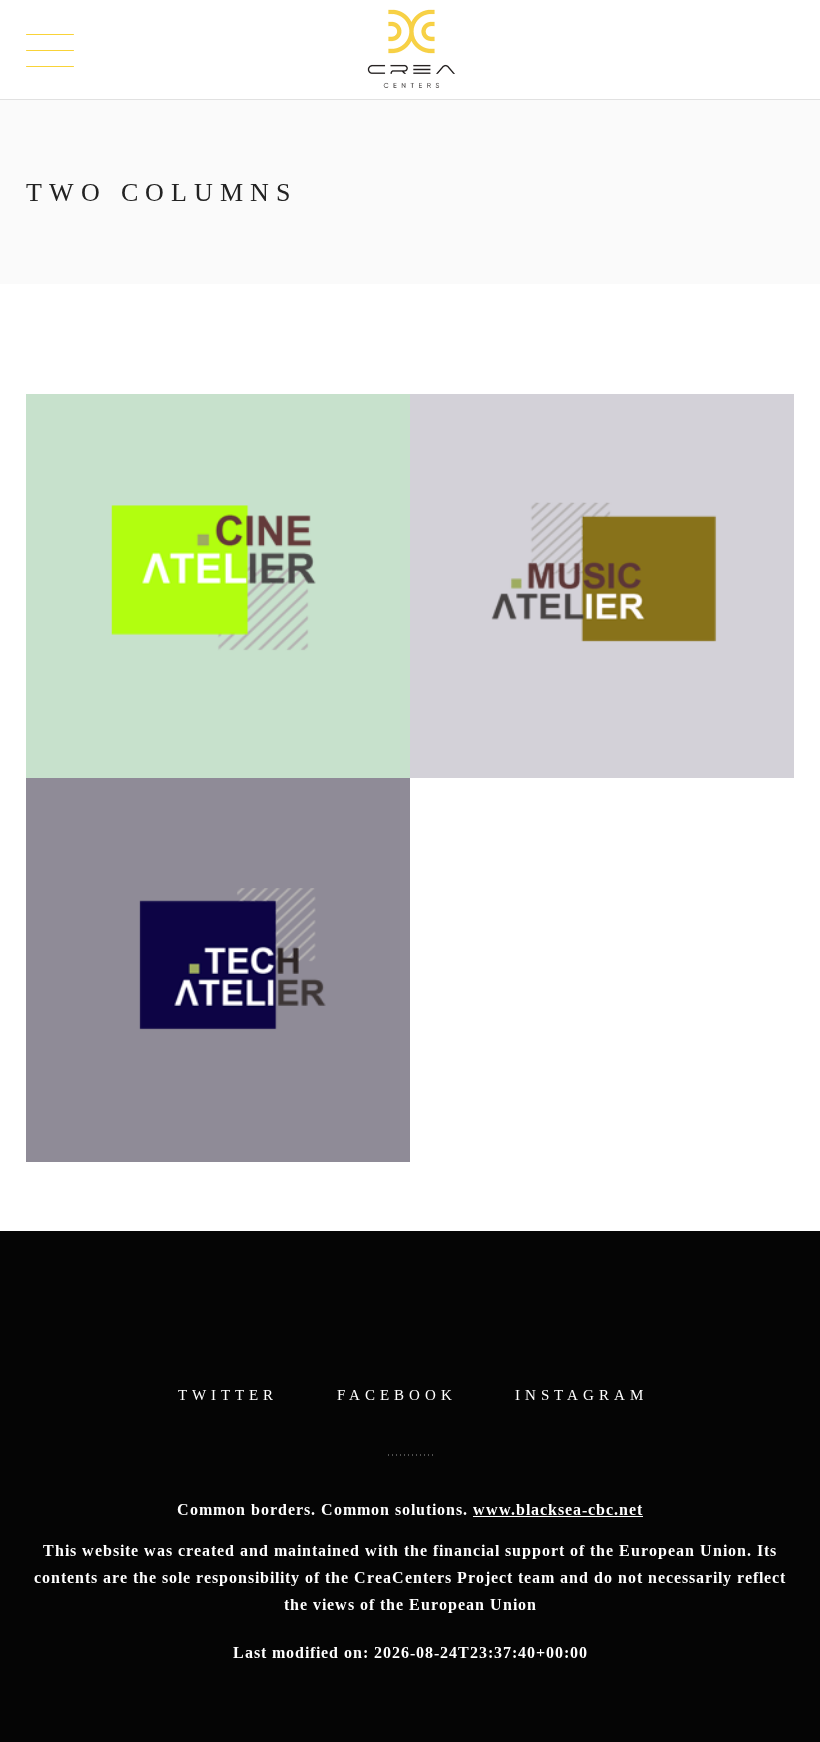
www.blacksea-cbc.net (558, 1509)
